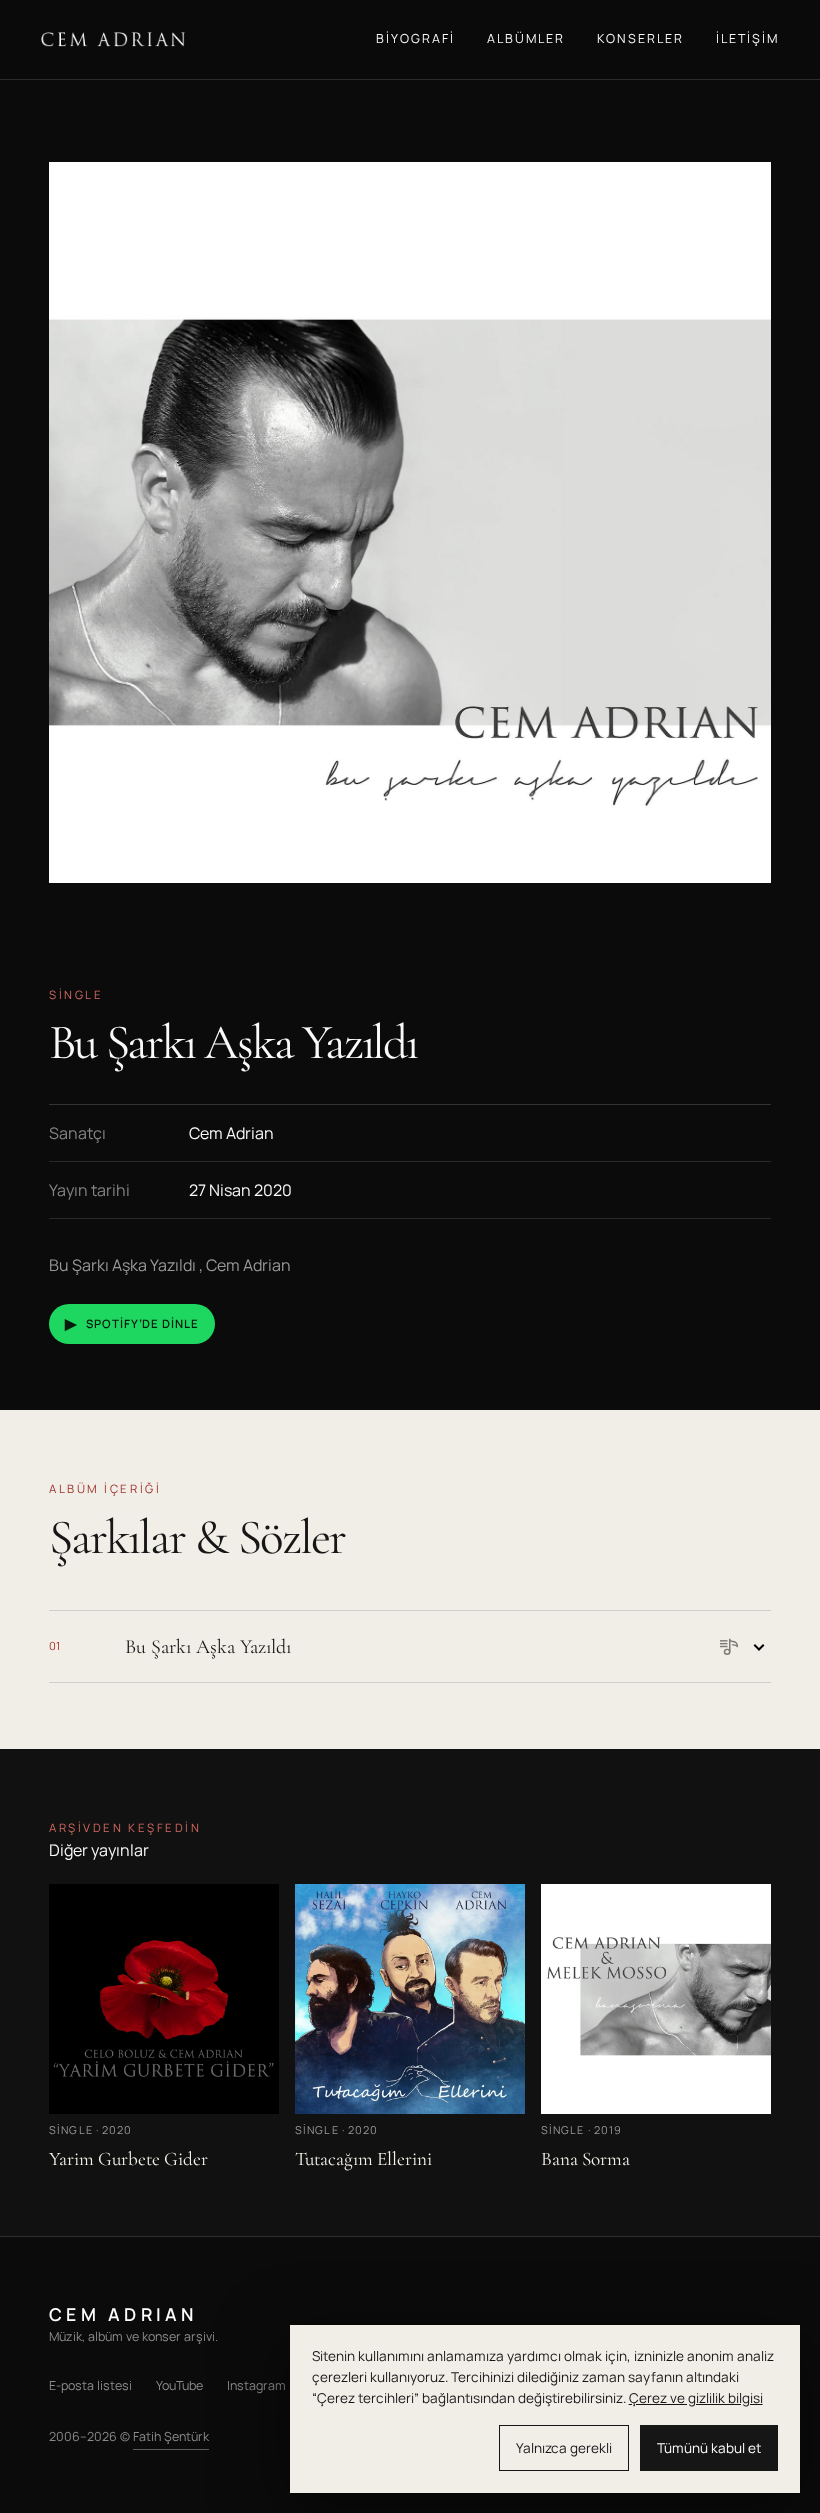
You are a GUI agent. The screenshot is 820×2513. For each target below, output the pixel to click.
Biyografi (415, 38)
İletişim (747, 38)
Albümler (526, 38)
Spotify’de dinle (132, 1323)
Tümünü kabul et (709, 2448)
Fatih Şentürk (171, 2436)
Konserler (640, 38)
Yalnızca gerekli (564, 2448)
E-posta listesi (90, 2385)
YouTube (179, 2385)
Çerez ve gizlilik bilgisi (696, 2398)
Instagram (256, 2385)
